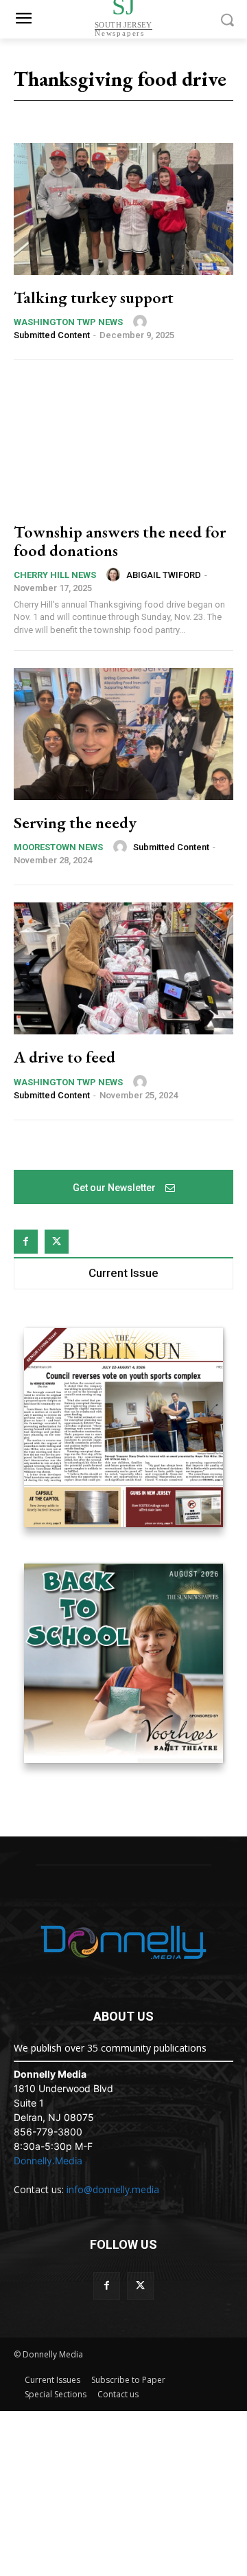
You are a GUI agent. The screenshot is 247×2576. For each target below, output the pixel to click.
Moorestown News (58, 847)
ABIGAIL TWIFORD (164, 575)
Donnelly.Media (48, 2161)
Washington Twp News (68, 322)
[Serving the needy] (123, 734)
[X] (57, 1242)
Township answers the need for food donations (120, 541)
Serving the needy (75, 822)
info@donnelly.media (113, 2189)
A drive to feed (64, 1057)
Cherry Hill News (55, 575)
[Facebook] (26, 1242)
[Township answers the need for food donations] (123, 443)
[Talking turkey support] (123, 209)
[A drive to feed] (123, 968)
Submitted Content (52, 335)
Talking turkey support (94, 297)
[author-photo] (142, 322)
